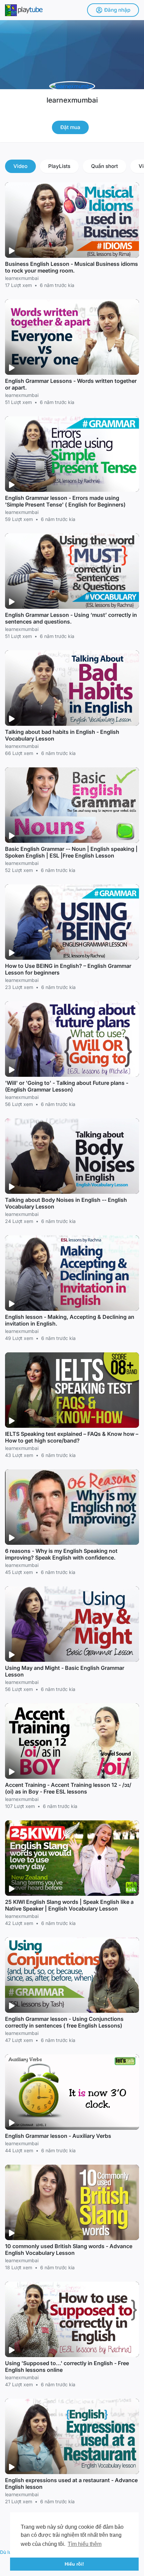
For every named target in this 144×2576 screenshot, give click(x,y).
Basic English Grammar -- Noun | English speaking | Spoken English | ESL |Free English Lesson (71, 852)
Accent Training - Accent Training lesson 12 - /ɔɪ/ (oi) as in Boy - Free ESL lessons (68, 1788)
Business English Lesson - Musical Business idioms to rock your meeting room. (71, 267)
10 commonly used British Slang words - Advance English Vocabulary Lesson (69, 2249)
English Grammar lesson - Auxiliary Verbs (58, 2136)
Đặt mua (70, 127)
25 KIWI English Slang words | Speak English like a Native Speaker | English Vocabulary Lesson (69, 1905)
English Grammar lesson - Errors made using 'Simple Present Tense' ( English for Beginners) (65, 501)
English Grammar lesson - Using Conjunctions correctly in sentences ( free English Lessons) (64, 2022)
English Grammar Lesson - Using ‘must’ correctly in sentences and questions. (71, 618)
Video (20, 166)
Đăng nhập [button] (117, 10)
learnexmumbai (72, 100)
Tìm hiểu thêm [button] (85, 2544)
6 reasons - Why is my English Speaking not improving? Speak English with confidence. (61, 1554)
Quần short (104, 166)
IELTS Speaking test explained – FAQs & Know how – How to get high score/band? (72, 1437)
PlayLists (59, 166)
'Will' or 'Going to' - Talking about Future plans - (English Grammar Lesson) (67, 1086)
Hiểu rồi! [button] (74, 2564)
